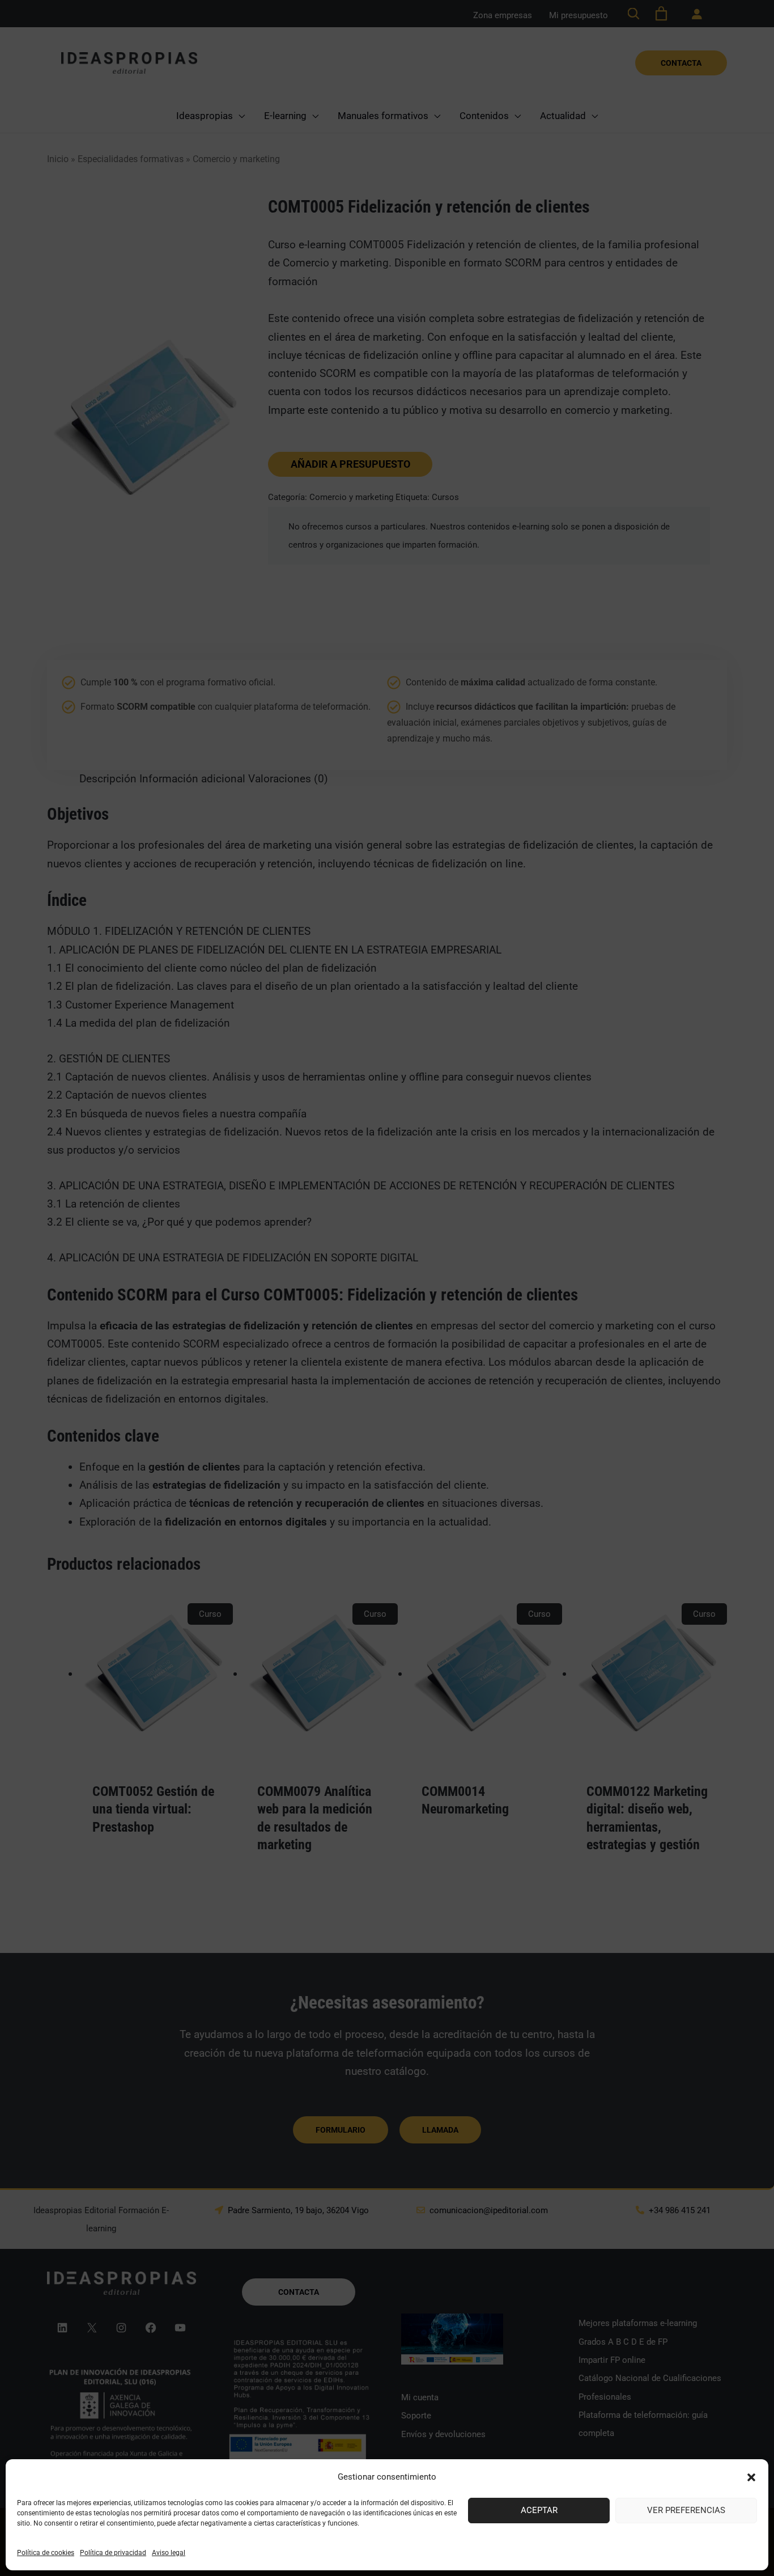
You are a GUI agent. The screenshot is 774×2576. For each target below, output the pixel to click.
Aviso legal (169, 2553)
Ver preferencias (686, 2510)
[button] (751, 2477)
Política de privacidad (113, 2553)
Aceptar (539, 2510)
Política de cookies (46, 2553)
